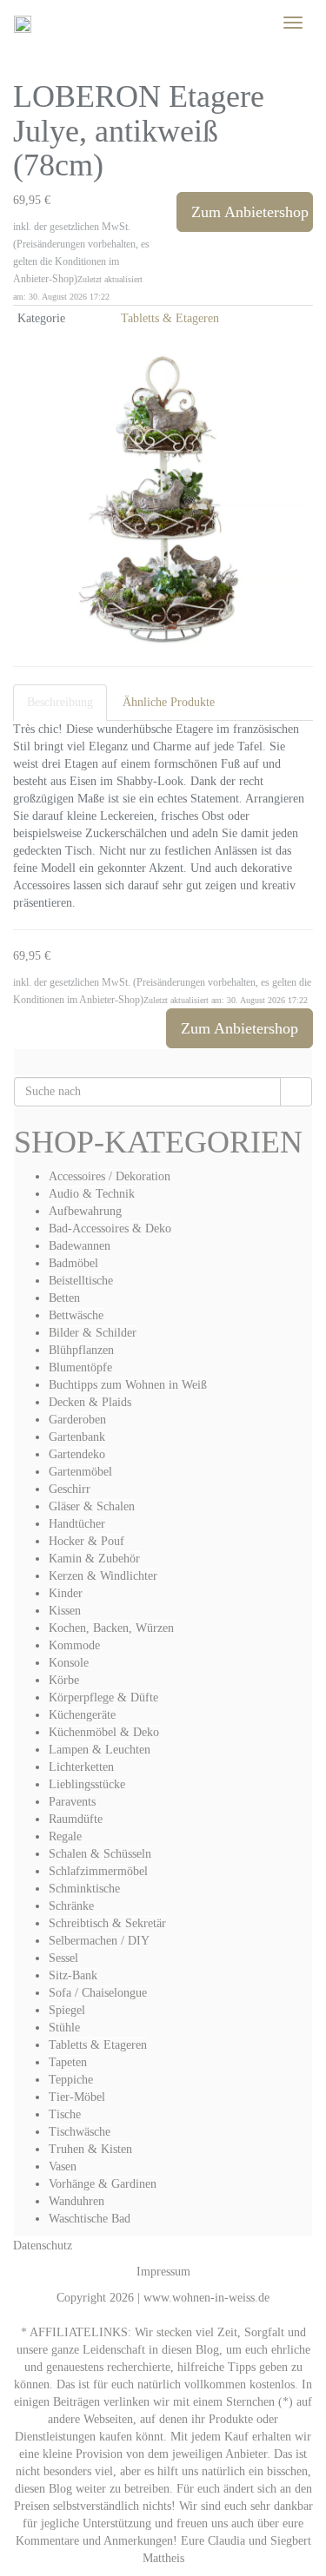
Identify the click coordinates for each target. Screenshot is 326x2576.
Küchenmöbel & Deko (104, 1732)
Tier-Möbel (77, 2097)
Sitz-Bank (73, 1975)
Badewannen (80, 1246)
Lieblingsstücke (87, 1784)
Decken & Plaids (90, 1402)
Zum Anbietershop (250, 212)
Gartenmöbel (80, 1472)
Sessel (63, 1958)
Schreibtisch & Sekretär (107, 1923)
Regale (65, 1836)
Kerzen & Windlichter (103, 1576)
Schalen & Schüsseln (100, 1854)
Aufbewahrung (85, 1211)
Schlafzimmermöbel (98, 1871)
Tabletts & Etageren (170, 318)
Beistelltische (81, 1281)
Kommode (74, 1645)
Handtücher (77, 1524)
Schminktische (84, 1889)
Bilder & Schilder (93, 1333)
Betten (64, 1298)
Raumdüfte (76, 1819)
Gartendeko (77, 1454)
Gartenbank (77, 1437)
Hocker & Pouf (86, 1541)
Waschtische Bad (90, 2219)
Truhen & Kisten (90, 2149)
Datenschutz (43, 2246)
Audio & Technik (92, 1194)
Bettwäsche (76, 1315)
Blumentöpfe (80, 1367)
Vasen (63, 2166)
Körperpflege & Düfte (103, 1698)
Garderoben (77, 1420)
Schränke (71, 1906)
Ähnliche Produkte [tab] (169, 702)
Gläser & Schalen (92, 1506)
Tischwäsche (80, 2132)
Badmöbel (73, 1263)
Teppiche (71, 2080)
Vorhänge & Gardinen (103, 2184)
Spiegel (67, 2010)
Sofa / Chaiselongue (98, 1993)
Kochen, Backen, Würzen (111, 1628)
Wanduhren (77, 2201)
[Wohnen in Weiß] (23, 23)
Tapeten (68, 2062)
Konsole (69, 1663)
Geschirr (70, 1489)
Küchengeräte (82, 1715)
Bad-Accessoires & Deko (110, 1229)
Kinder (66, 1593)
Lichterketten (81, 1767)
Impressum (163, 2272)
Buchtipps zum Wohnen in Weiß (128, 1385)
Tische (65, 2114)
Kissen (65, 1611)
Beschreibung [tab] (60, 702)
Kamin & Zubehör (94, 1559)
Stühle (64, 2028)
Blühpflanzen (81, 1350)
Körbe (64, 1680)
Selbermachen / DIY (99, 1941)
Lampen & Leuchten (100, 1750)
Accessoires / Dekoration (110, 1176)
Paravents (72, 1802)
